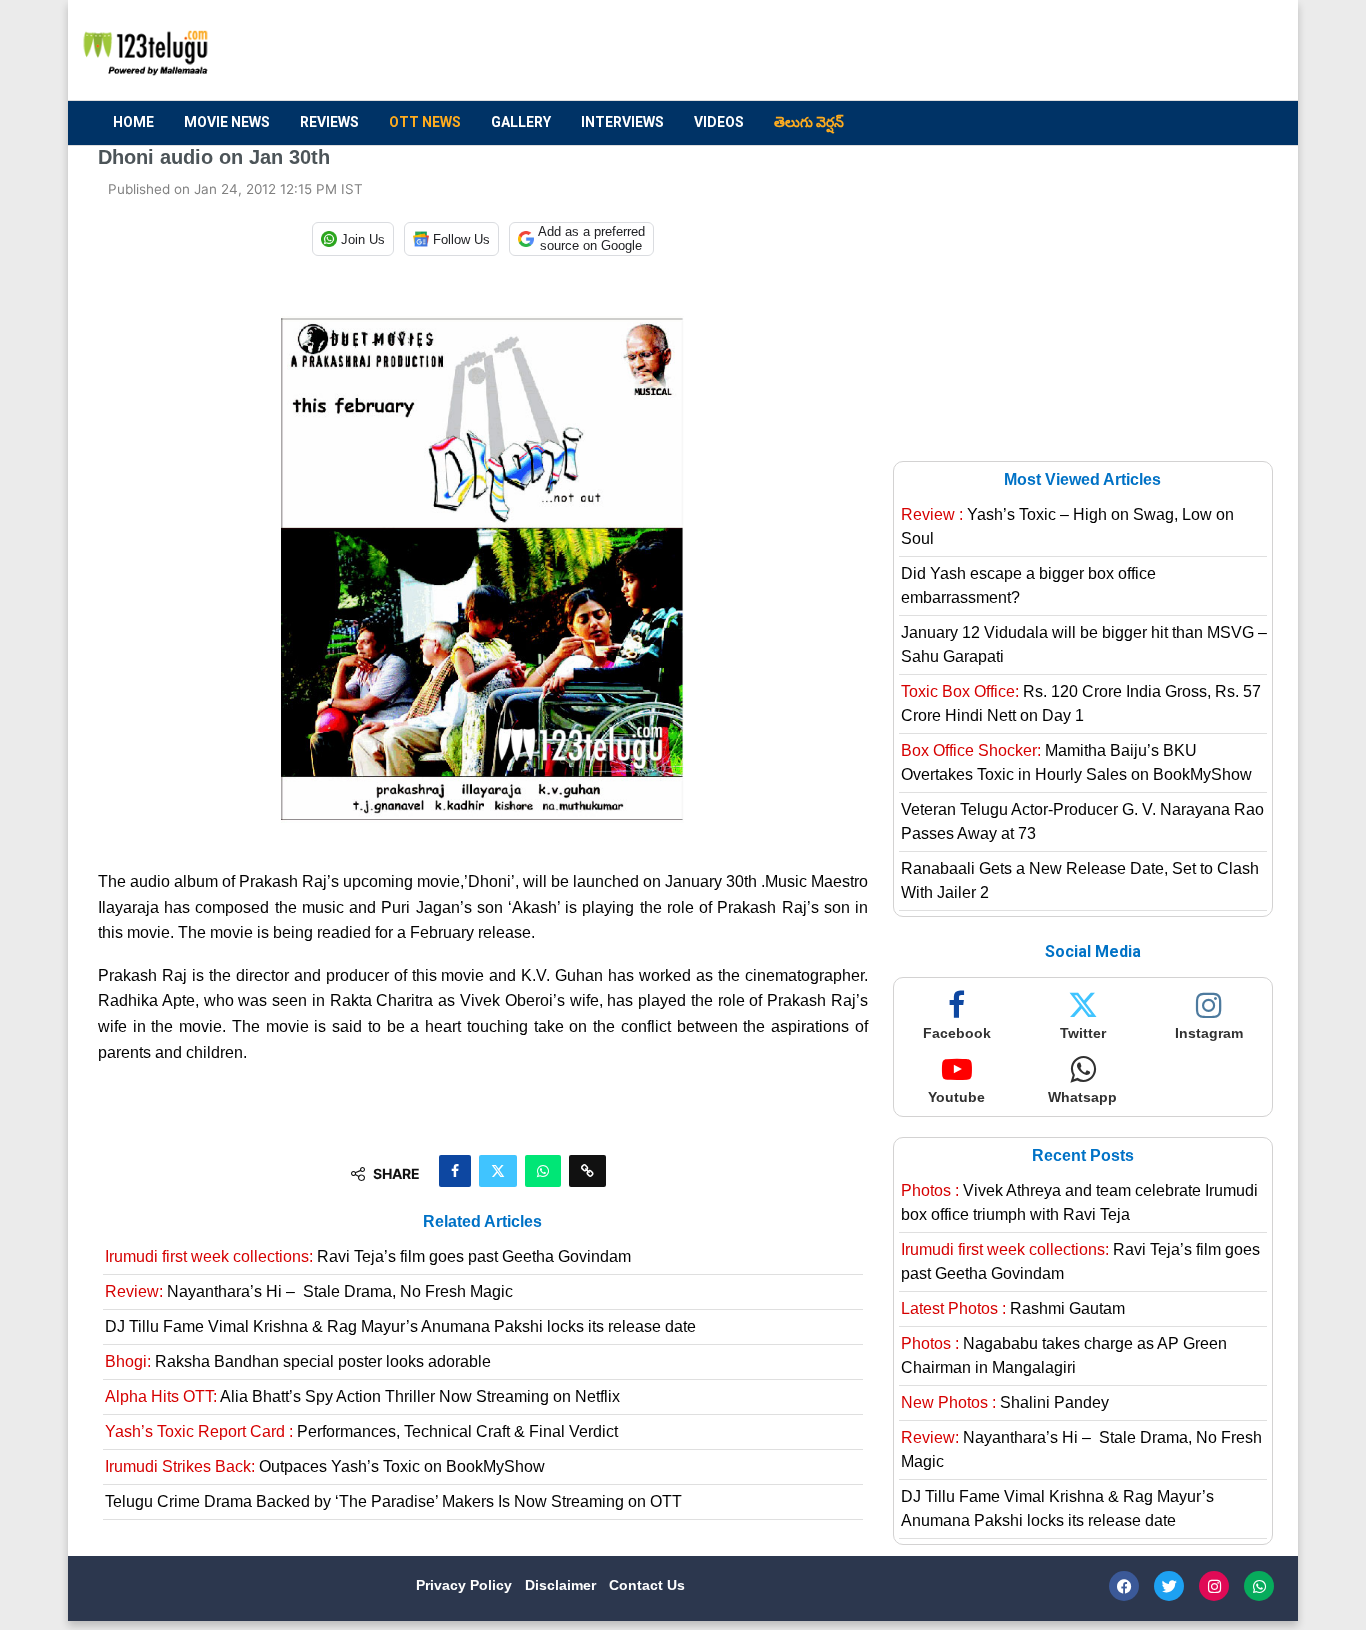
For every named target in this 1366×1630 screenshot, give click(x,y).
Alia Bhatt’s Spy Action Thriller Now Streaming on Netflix (362, 1396)
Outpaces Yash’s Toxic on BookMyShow (325, 1466)
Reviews (329, 122)
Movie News (227, 122)
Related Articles (482, 1221)
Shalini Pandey (1005, 1402)
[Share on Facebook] (455, 1171)
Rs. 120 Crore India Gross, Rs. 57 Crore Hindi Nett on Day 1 (1081, 703)
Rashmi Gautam (1013, 1308)
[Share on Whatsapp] (543, 1171)
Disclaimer (562, 1585)
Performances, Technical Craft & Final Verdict (361, 1431)
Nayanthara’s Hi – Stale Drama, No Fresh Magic (309, 1291)
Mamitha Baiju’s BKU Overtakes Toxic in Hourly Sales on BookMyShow (1076, 762)
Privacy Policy (466, 1585)
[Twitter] (1169, 1586)
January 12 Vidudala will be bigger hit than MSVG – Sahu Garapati (1084, 644)
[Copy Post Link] (587, 1171)
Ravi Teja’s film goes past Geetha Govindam (368, 1256)
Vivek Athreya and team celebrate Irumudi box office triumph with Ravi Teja (1079, 1202)
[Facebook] (1124, 1586)
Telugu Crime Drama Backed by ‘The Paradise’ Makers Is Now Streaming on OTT (393, 1501)
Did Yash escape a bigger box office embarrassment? (1028, 585)
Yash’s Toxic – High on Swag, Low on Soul (1067, 526)
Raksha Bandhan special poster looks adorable (298, 1361)
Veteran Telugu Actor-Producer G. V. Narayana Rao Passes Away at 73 (1082, 821)
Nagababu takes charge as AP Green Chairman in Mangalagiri (1064, 1355)
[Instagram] (1214, 1586)
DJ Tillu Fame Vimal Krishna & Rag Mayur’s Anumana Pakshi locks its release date (400, 1326)
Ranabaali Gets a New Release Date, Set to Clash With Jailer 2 (1080, 880)
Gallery (521, 122)
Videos (719, 122)
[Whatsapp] (1259, 1586)
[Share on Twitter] (498, 1171)
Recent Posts (1083, 1155)
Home (133, 122)
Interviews (622, 122)
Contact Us (647, 1585)
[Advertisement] (904, 51)
